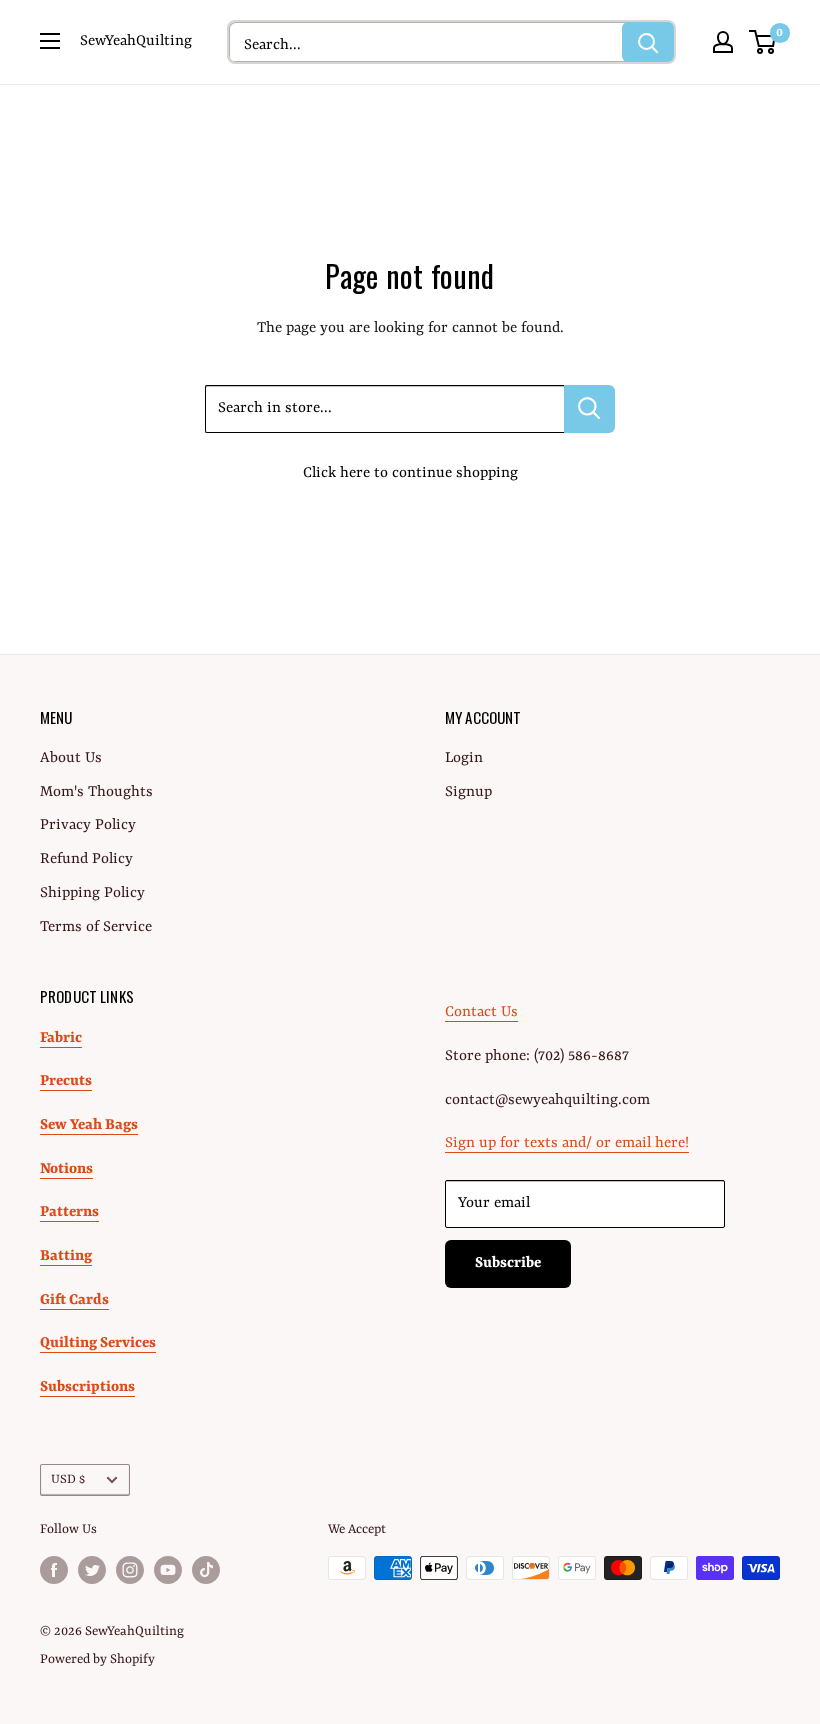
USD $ (68, 1479)
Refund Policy (86, 859)
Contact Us (481, 1012)
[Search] (648, 42)
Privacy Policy (88, 825)
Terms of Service (96, 927)
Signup (468, 792)
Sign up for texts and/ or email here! (567, 1143)
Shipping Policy (92, 893)
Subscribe (508, 1263)
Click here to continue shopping (410, 473)
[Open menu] (50, 41)
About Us (71, 758)
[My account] (723, 42)
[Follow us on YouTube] (168, 1570)
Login (464, 758)
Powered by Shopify (97, 1659)
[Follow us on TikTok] (206, 1570)
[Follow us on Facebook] (54, 1570)
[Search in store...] (589, 409)
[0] (763, 42)
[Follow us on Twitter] (92, 1570)
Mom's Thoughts (96, 792)
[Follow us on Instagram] (130, 1570)
